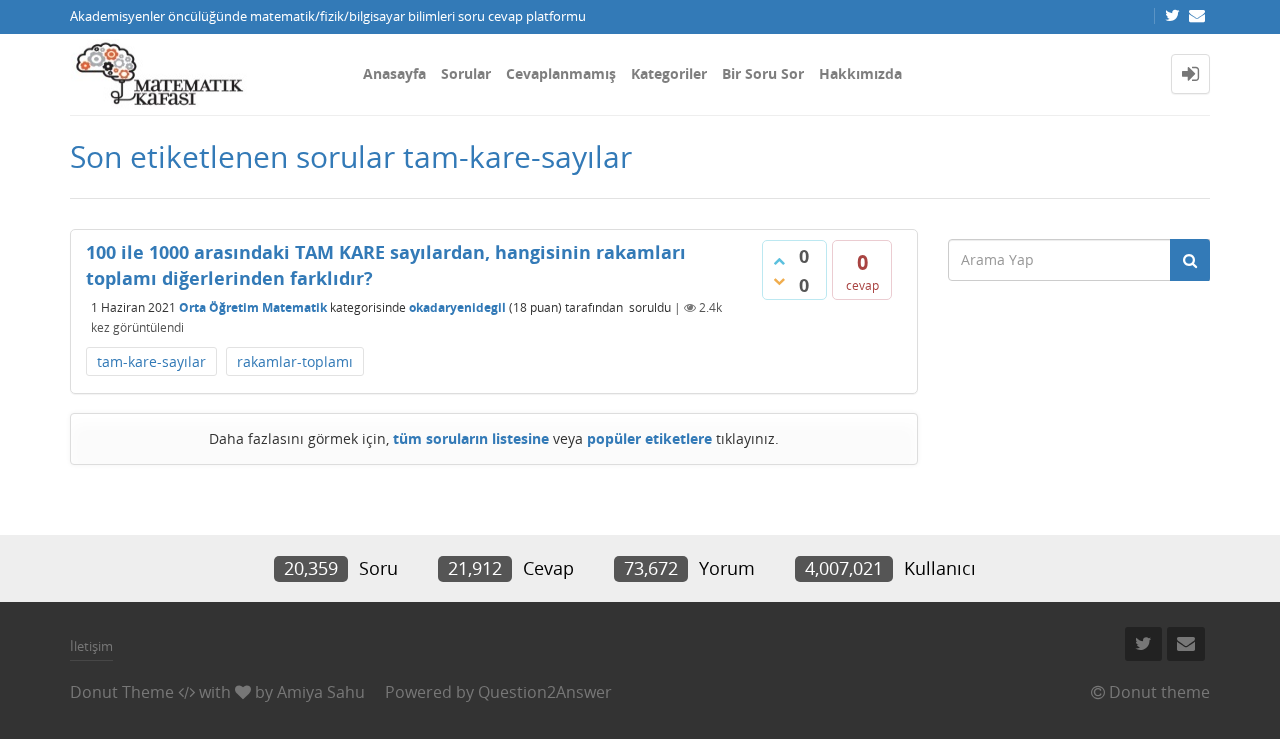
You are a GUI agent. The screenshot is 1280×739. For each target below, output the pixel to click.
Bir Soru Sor (763, 73)
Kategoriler (669, 73)
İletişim (91, 646)
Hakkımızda (860, 73)
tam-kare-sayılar (151, 361)
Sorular (466, 73)
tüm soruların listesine (471, 438)
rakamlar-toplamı (295, 361)
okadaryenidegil (457, 307)
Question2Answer (545, 692)
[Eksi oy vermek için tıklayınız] (779, 281)
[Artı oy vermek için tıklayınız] (779, 261)
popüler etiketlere (649, 438)
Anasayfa (394, 73)
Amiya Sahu (321, 692)
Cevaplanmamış (561, 73)
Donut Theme (122, 692)
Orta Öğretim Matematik (253, 307)
